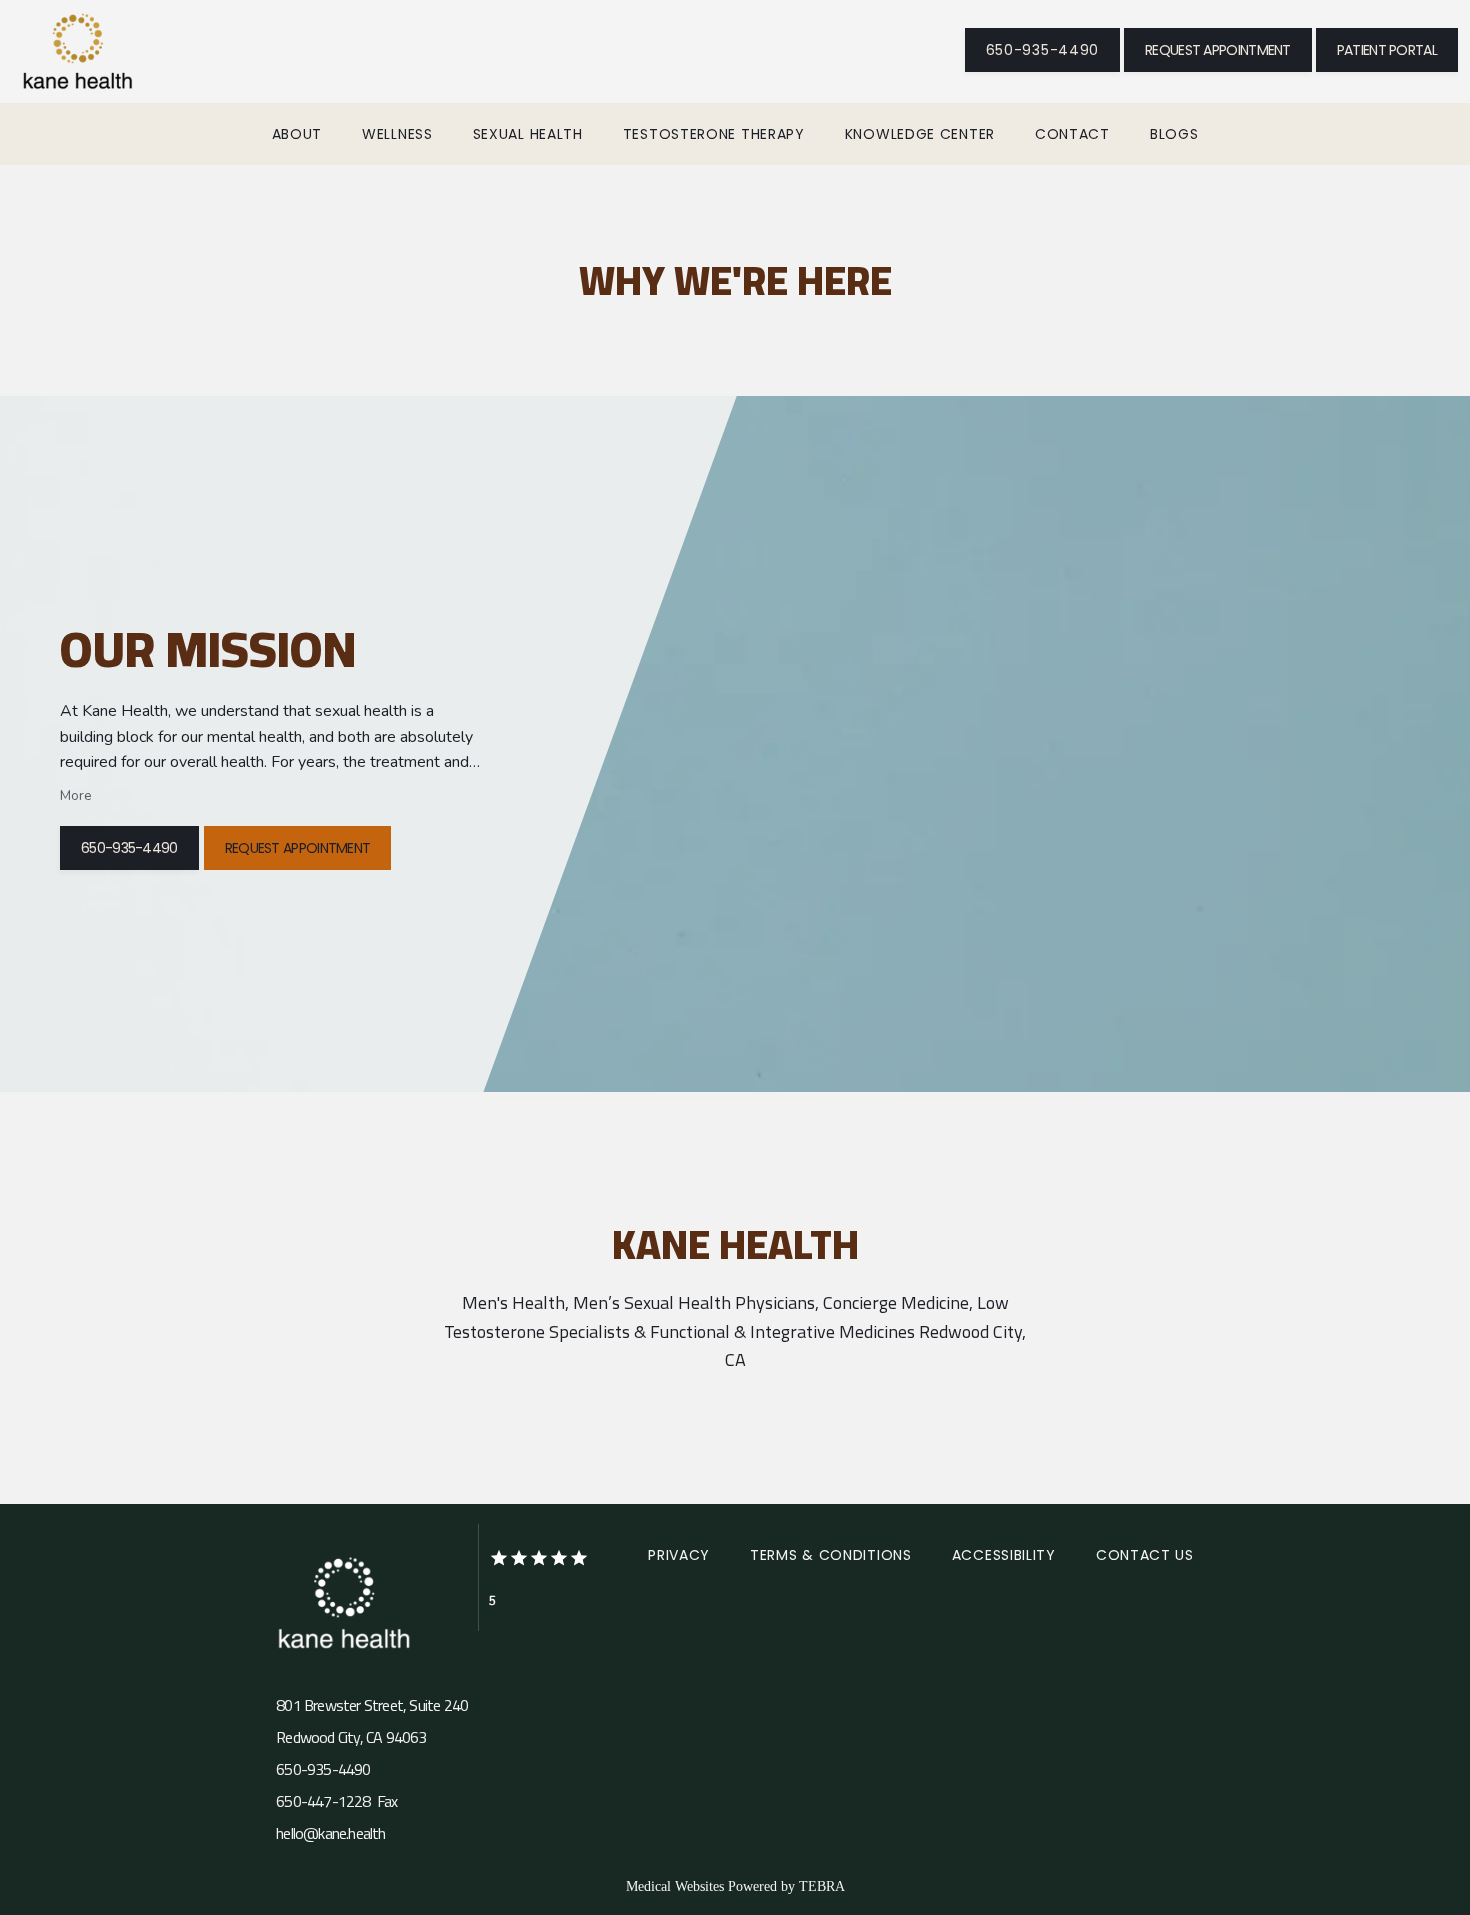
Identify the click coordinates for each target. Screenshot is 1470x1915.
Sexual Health (528, 134)
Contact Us (1145, 1555)
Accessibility (1004, 1555)
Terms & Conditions (831, 1555)
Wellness (397, 134)
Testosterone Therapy (714, 134)
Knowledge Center (920, 134)
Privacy (679, 1555)
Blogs (1174, 134)
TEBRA (822, 1886)
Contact (1072, 134)
